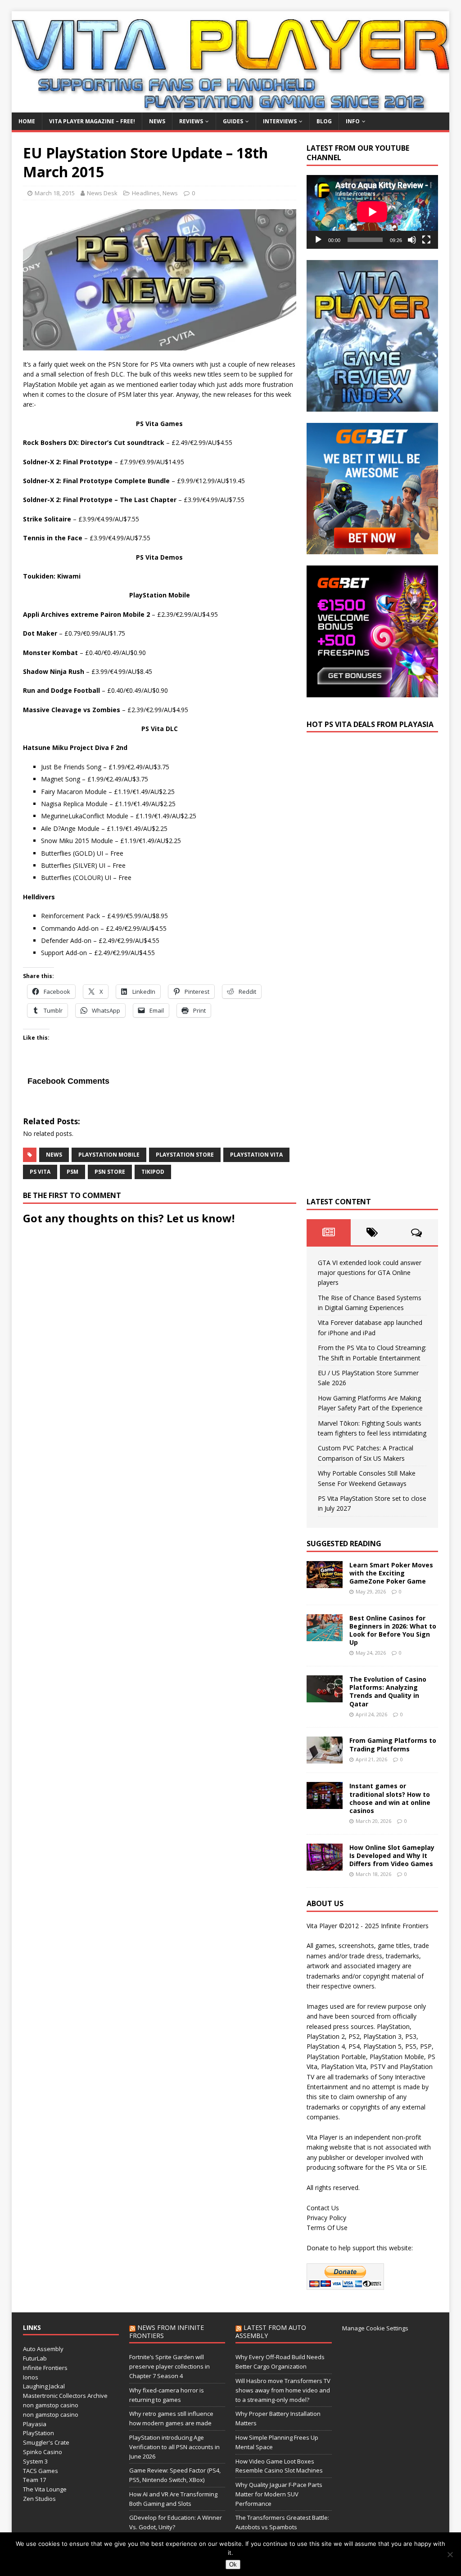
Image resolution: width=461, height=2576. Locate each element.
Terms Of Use (327, 2228)
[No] (450, 2554)
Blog (324, 121)
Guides (233, 121)
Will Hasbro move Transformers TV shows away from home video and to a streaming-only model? (283, 2390)
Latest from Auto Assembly (271, 2331)
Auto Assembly (43, 2349)
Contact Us (323, 2208)
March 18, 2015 (55, 193)
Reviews (191, 121)
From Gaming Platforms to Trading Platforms (393, 1744)
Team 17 (34, 2480)
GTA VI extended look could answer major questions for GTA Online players (370, 1273)
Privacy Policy (326, 2218)
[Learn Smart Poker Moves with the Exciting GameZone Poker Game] (325, 1582)
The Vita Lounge (45, 2489)
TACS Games (41, 2471)
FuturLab (35, 2358)
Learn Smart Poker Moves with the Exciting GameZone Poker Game (391, 1573)
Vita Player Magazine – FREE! (92, 121)
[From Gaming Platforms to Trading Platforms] (325, 1758)
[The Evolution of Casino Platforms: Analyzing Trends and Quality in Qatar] (325, 1697)
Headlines (146, 193)
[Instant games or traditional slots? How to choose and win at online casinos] (325, 1804)
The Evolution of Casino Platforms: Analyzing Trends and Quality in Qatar (388, 1692)
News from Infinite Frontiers (167, 2331)
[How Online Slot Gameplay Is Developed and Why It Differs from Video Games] (325, 1865)
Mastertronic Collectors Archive (65, 2396)
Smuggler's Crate (46, 2442)
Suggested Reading (344, 1544)
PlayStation (38, 2433)
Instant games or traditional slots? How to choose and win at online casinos (390, 1798)
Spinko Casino (43, 2452)
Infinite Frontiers (45, 2368)
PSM (72, 1172)
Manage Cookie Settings (375, 2328)
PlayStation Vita (256, 1155)
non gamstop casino (51, 2405)
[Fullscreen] (426, 240)
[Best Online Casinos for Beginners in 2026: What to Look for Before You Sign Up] (325, 1636)
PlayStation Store (185, 1155)
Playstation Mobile (109, 1155)
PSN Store (110, 1172)
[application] (372, 212)
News (157, 121)
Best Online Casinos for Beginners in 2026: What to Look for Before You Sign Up (393, 1630)
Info (353, 121)
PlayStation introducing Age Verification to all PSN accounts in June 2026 (174, 2447)
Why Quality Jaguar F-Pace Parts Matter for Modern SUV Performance (279, 2494)
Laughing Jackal (44, 2386)
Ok (233, 2565)
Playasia (35, 2424)
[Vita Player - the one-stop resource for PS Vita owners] (231, 107)
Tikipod (153, 1172)
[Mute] (412, 240)
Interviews (280, 121)
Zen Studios (39, 2499)
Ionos (31, 2377)
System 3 (35, 2461)
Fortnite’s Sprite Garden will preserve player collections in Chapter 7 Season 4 (169, 2366)
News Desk (102, 193)
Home (27, 121)
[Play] (318, 240)
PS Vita (40, 1172)
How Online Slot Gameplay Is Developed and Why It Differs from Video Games (392, 1856)
